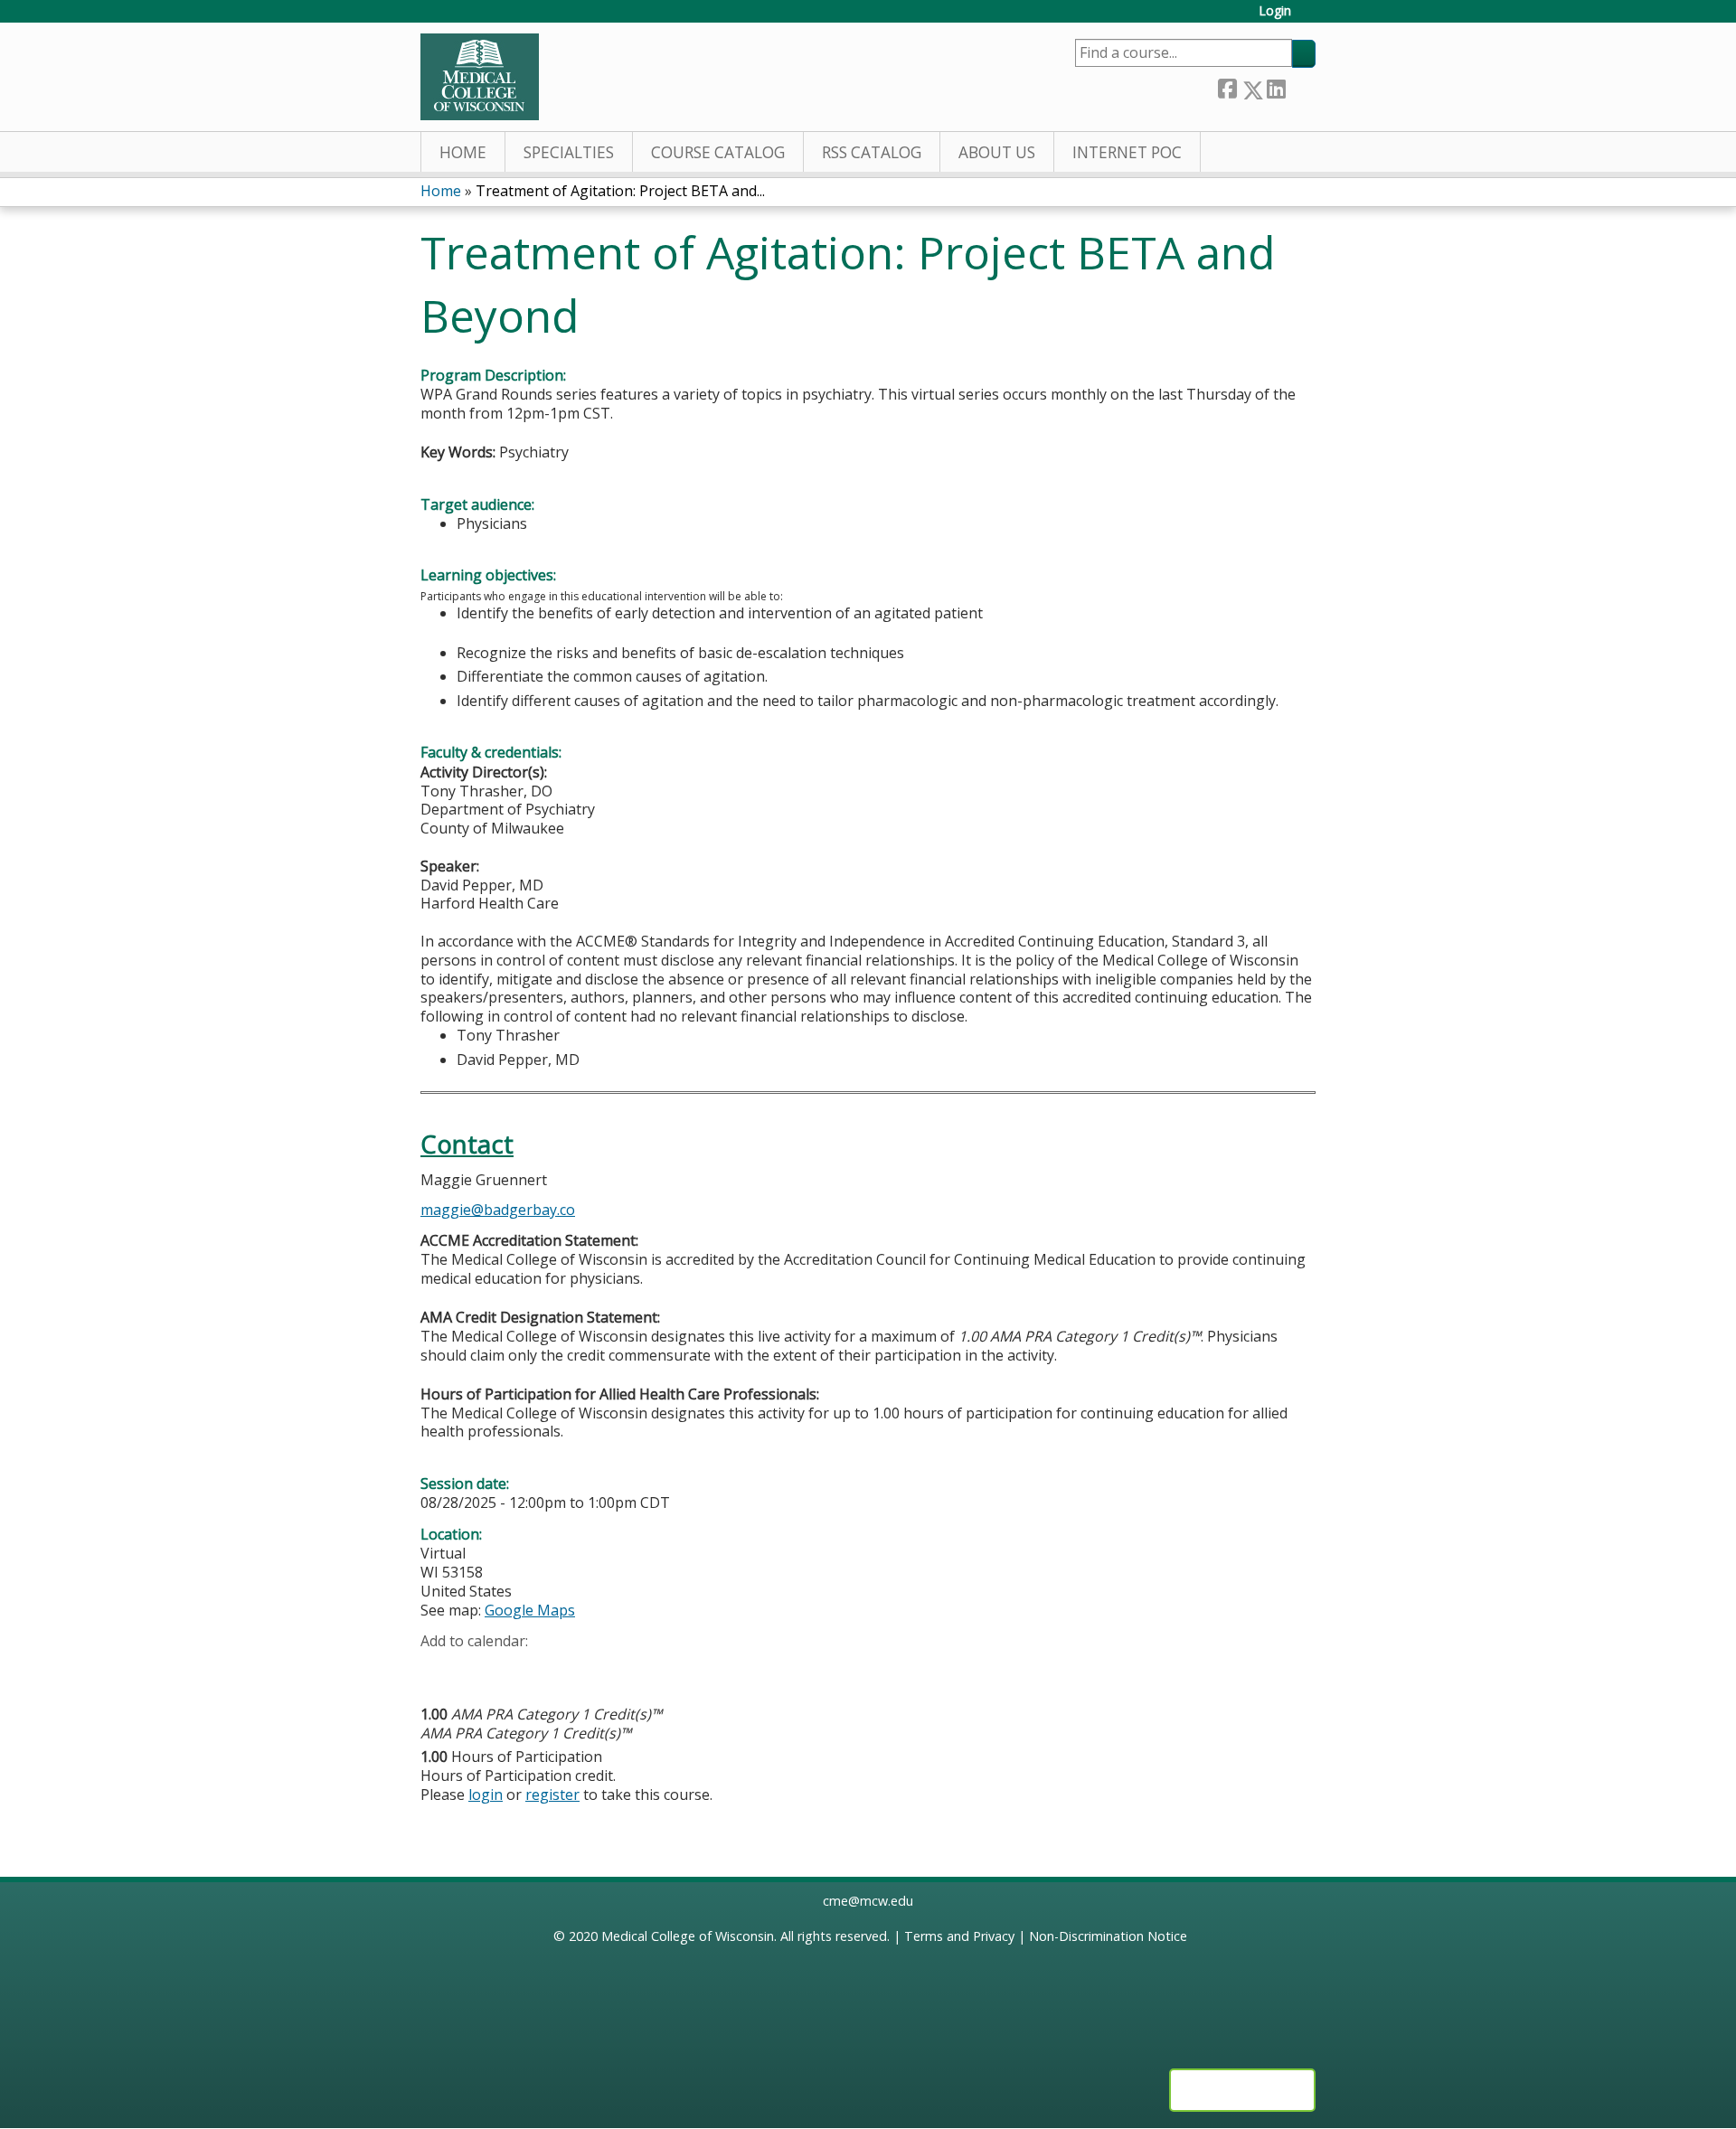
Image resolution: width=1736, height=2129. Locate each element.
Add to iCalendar (520, 1669)
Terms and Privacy (959, 1936)
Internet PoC (1127, 152)
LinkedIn (1276, 86)
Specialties (569, 152)
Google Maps (530, 1610)
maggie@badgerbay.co (498, 1210)
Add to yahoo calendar (480, 1670)
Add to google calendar (439, 1670)
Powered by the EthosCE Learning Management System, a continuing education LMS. (1242, 2090)
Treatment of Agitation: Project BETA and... (620, 191)
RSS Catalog (872, 152)
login (486, 1795)
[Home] (480, 77)
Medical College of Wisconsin (688, 1936)
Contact (467, 1144)
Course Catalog (718, 152)
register (552, 1795)
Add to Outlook (564, 1670)
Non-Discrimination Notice (1108, 1936)
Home (463, 152)
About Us (997, 152)
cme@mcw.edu (868, 1901)
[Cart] (1310, 18)
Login (1275, 11)
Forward (1300, 85)
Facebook (1227, 86)
